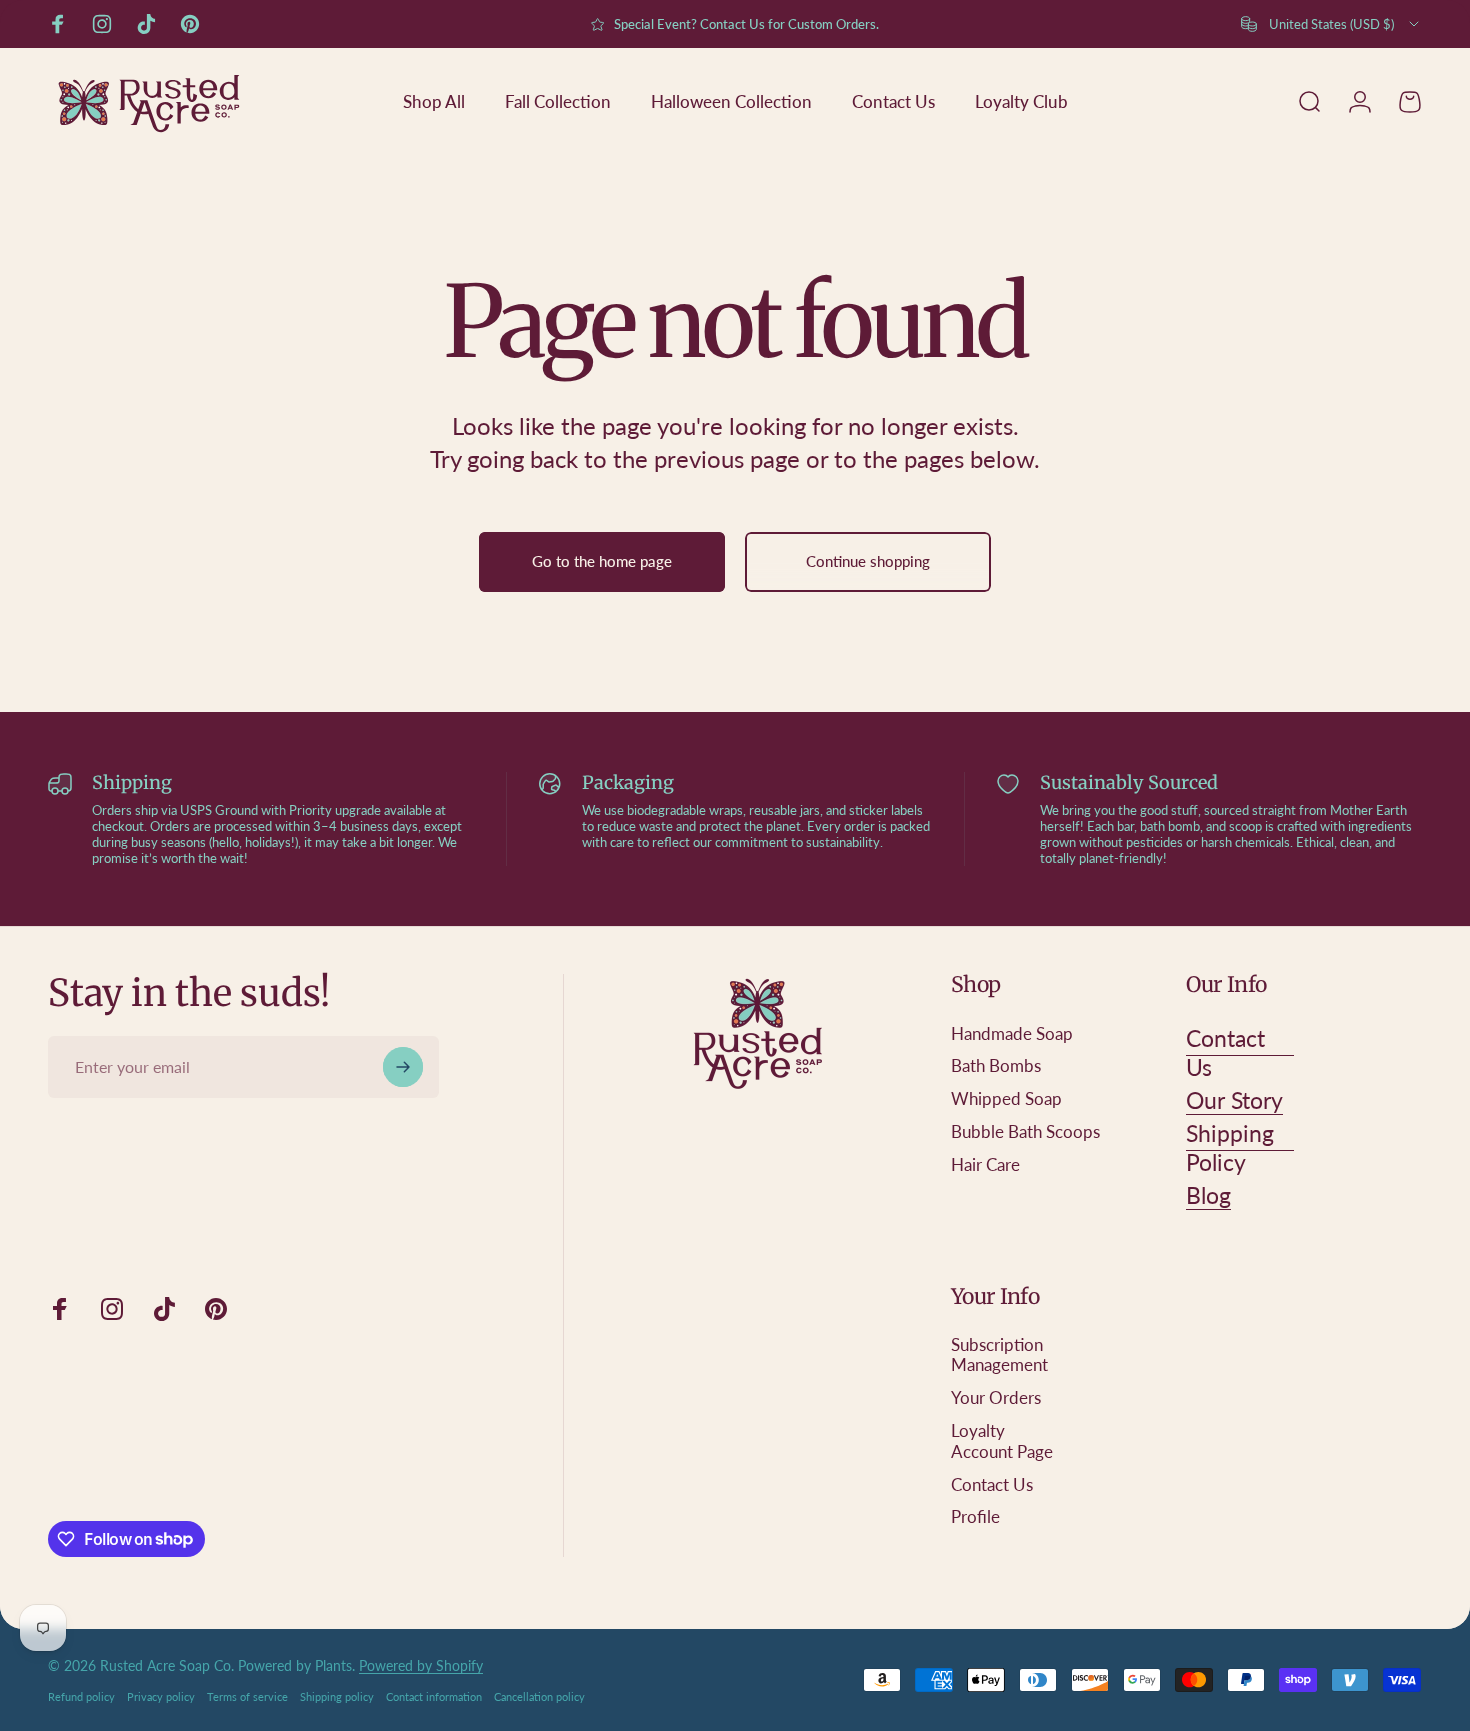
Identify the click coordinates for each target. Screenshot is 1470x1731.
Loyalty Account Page (1002, 1441)
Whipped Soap (1006, 1099)
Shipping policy (337, 1696)
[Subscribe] (403, 1067)
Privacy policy (161, 1696)
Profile (975, 1518)
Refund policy (81, 1696)
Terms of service (247, 1696)
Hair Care (985, 1165)
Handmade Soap (1012, 1034)
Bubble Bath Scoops (1025, 1132)
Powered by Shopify (421, 1665)
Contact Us (992, 1485)
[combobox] (1331, 24)
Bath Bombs (996, 1067)
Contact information (434, 1696)
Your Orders (996, 1399)
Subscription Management (999, 1355)
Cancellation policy (539, 1696)
